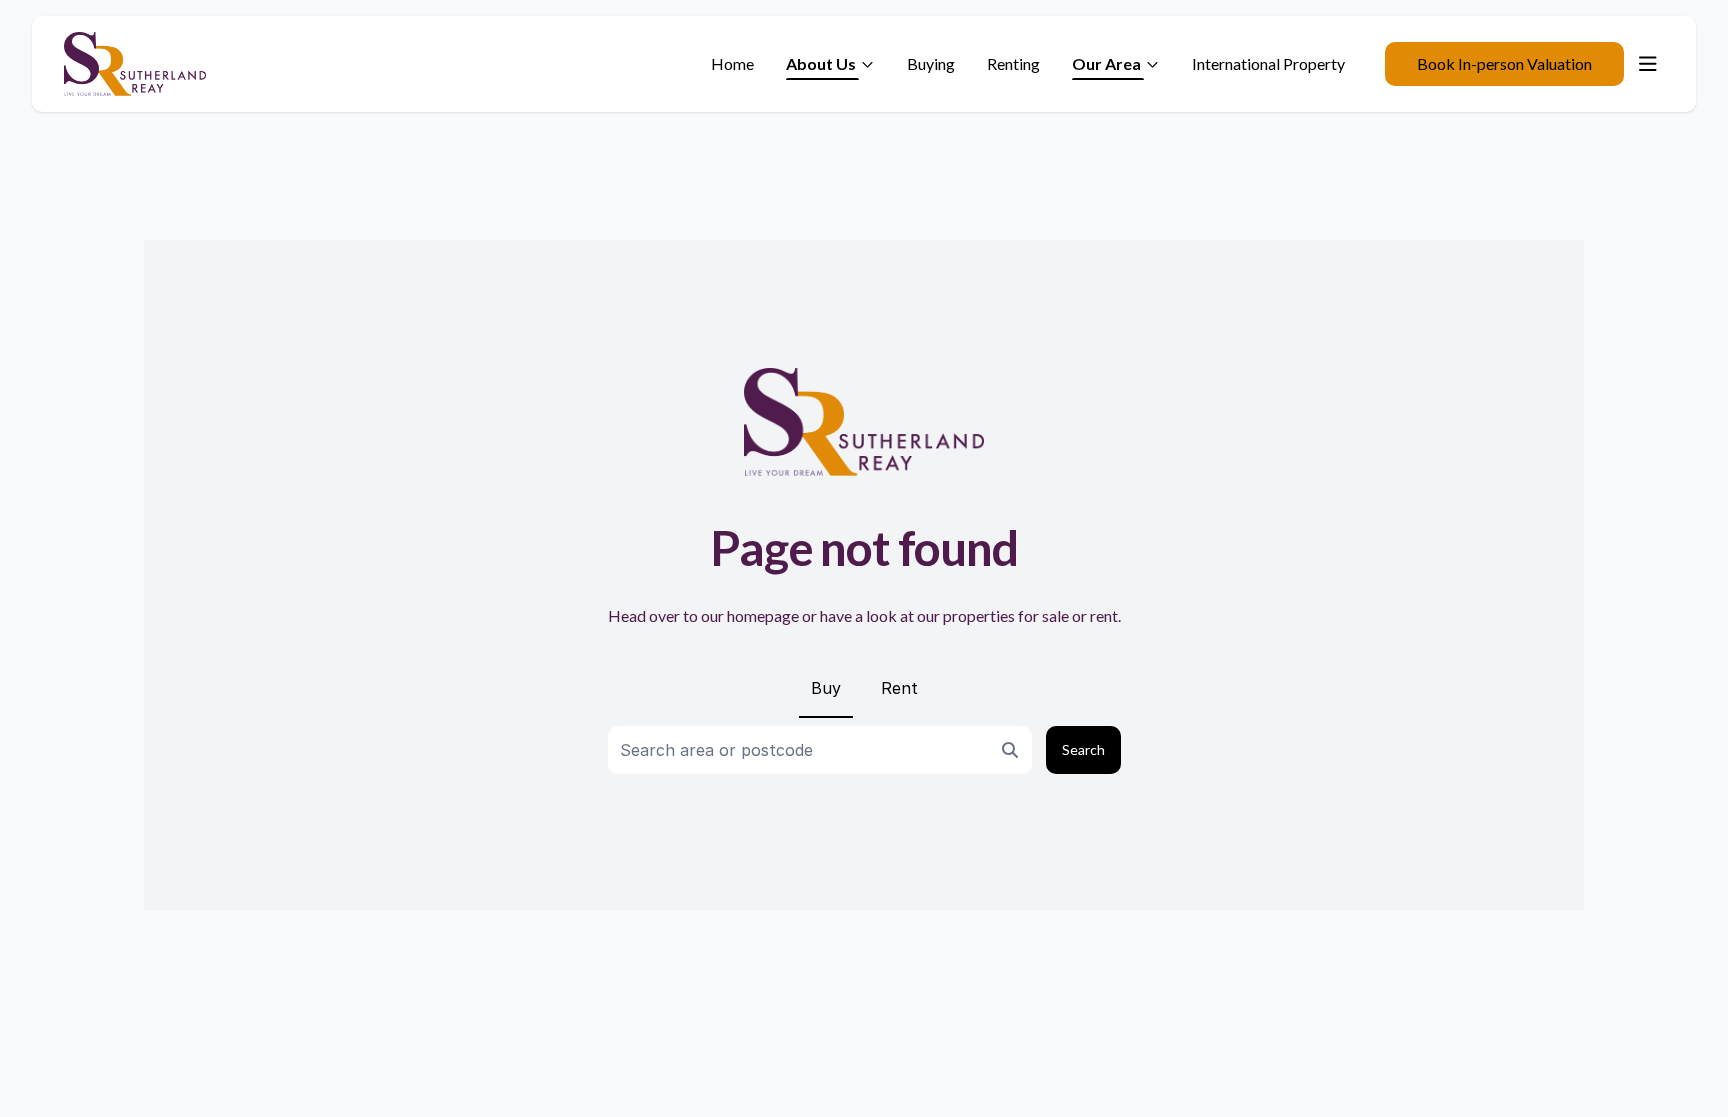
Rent (899, 688)
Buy (826, 688)
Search (1083, 749)
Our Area (1106, 63)
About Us (821, 63)
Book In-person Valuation (1504, 63)
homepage (763, 615)
